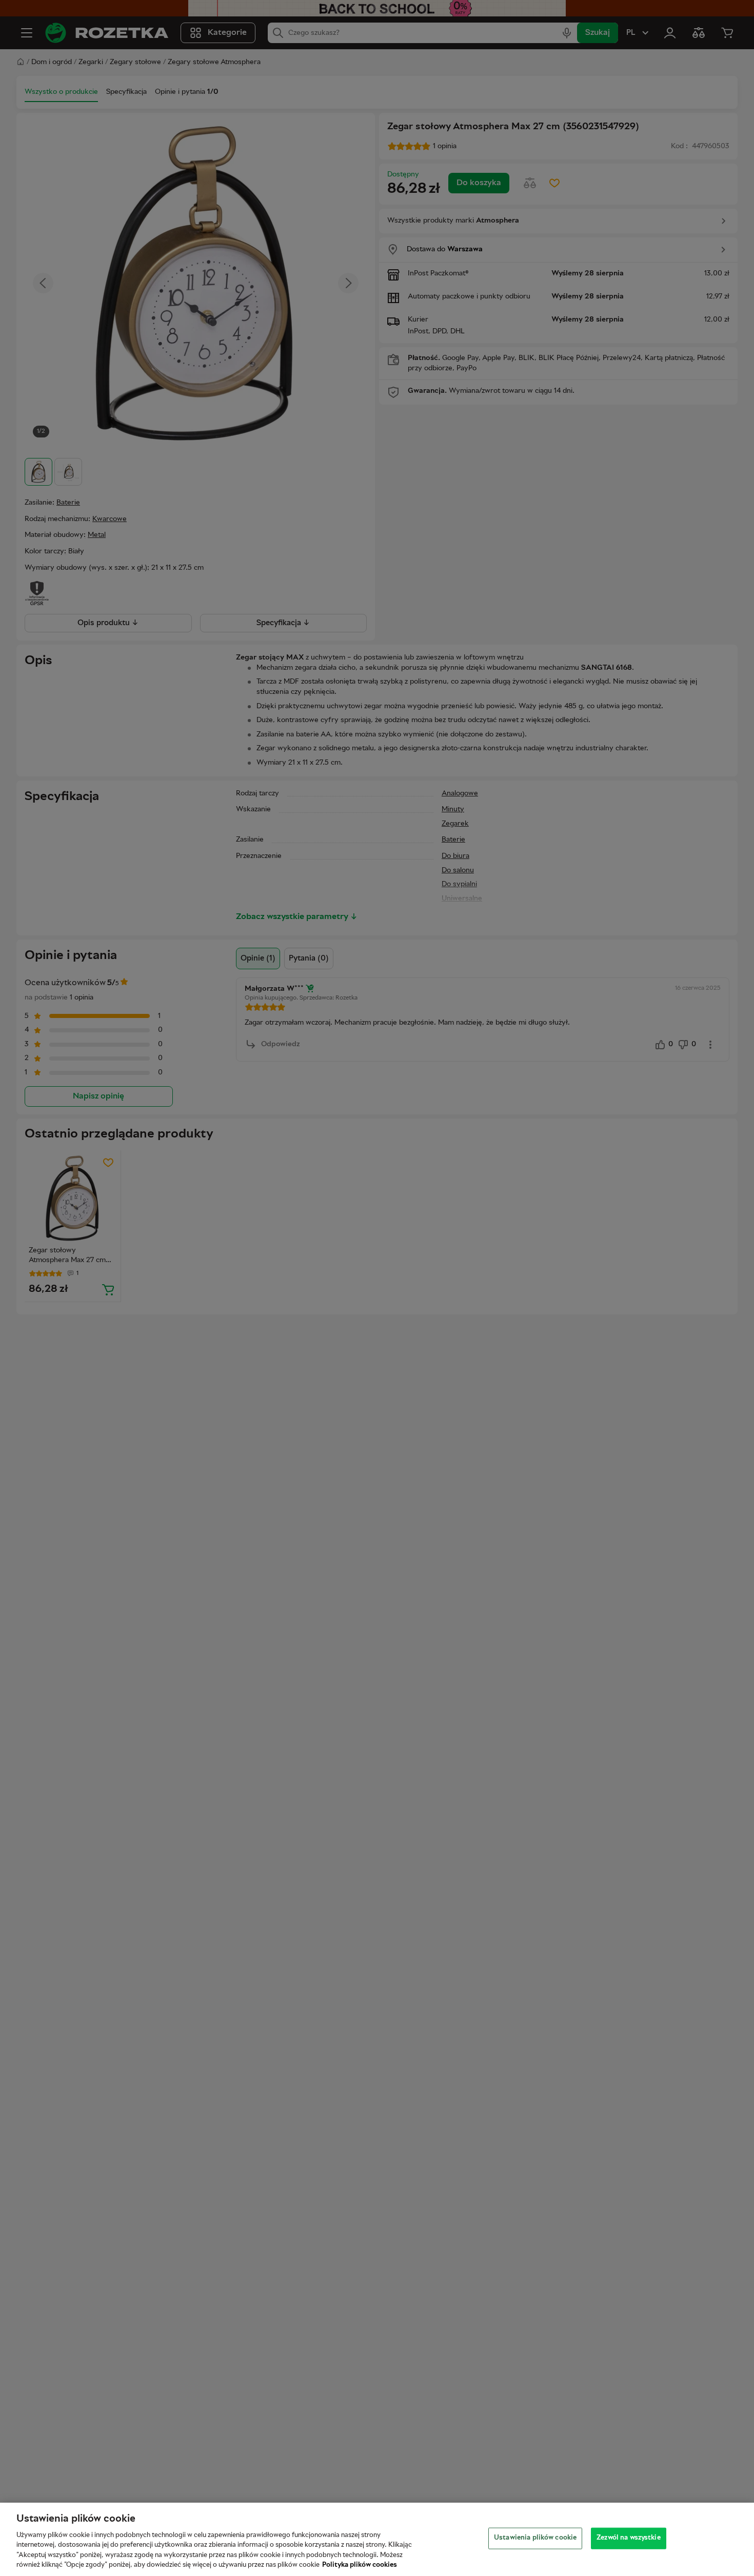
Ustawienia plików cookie (535, 2538)
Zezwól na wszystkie (628, 2538)
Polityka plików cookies (360, 2565)
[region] (377, 2539)
